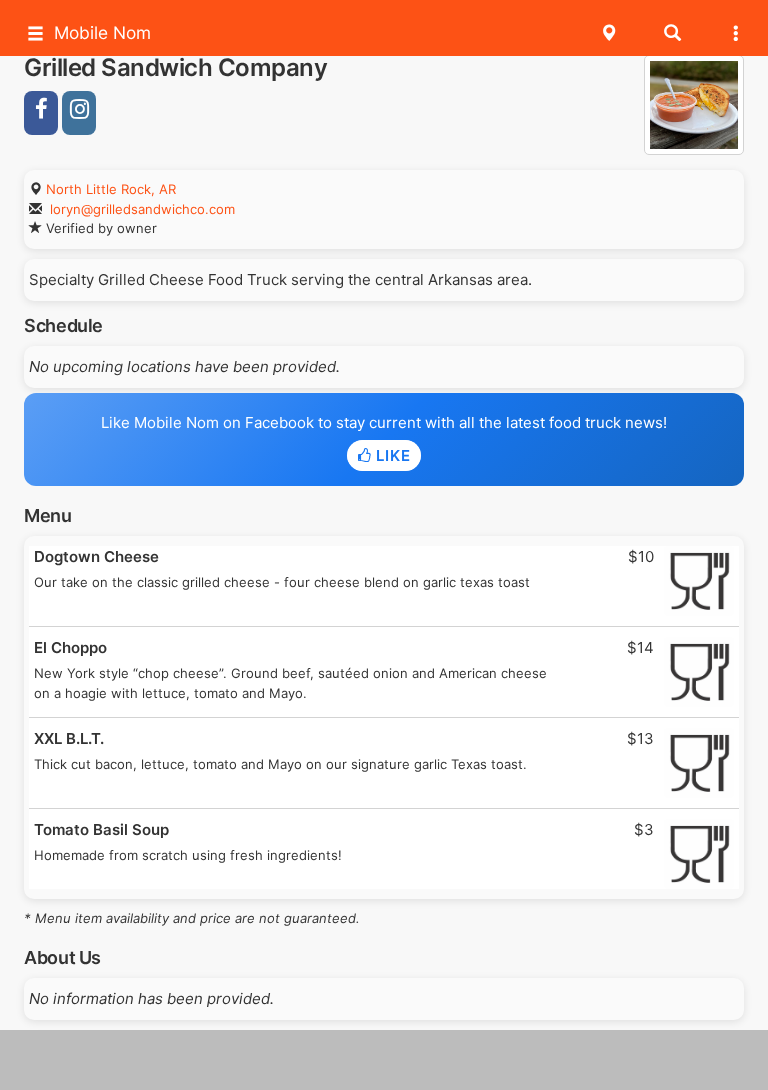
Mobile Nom (102, 32)
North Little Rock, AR (111, 189)
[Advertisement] (384, 1060)
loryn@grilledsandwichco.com (142, 209)
